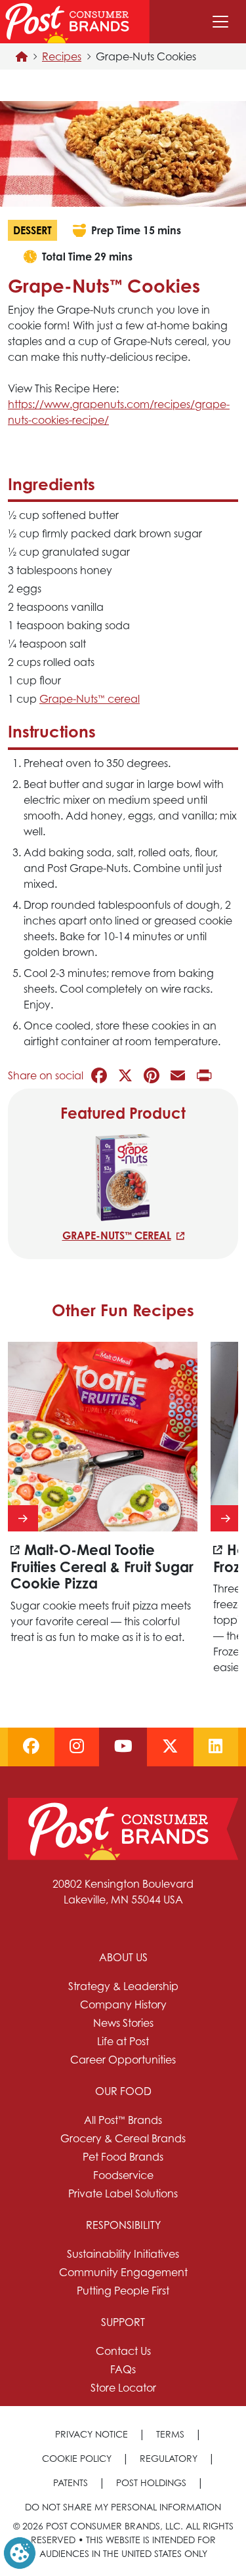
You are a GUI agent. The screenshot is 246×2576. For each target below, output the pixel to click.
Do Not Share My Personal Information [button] (123, 2507)
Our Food (123, 2091)
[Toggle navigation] (220, 22)
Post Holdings (151, 2483)
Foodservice (123, 2175)
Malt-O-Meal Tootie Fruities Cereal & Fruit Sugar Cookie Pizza (102, 1567)
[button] (20, 2552)
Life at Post (123, 2041)
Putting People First (123, 2291)
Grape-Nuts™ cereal (117, 1236)
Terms (170, 2434)
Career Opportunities (123, 2060)
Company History (123, 2005)
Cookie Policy (77, 2458)
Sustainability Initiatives (123, 2254)
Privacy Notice (92, 2434)
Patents (71, 2483)
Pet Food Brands (123, 2157)
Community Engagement (123, 2272)
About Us (123, 1957)
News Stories (123, 2023)
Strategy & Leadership (123, 1986)
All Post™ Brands (123, 2120)
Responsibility (123, 2225)
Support (123, 2322)
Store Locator (123, 2388)
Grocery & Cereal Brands (123, 2138)
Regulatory (169, 2458)
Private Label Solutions (123, 2193)
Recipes (62, 56)
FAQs (123, 2369)
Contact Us (123, 2351)
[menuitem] (123, 2008)
